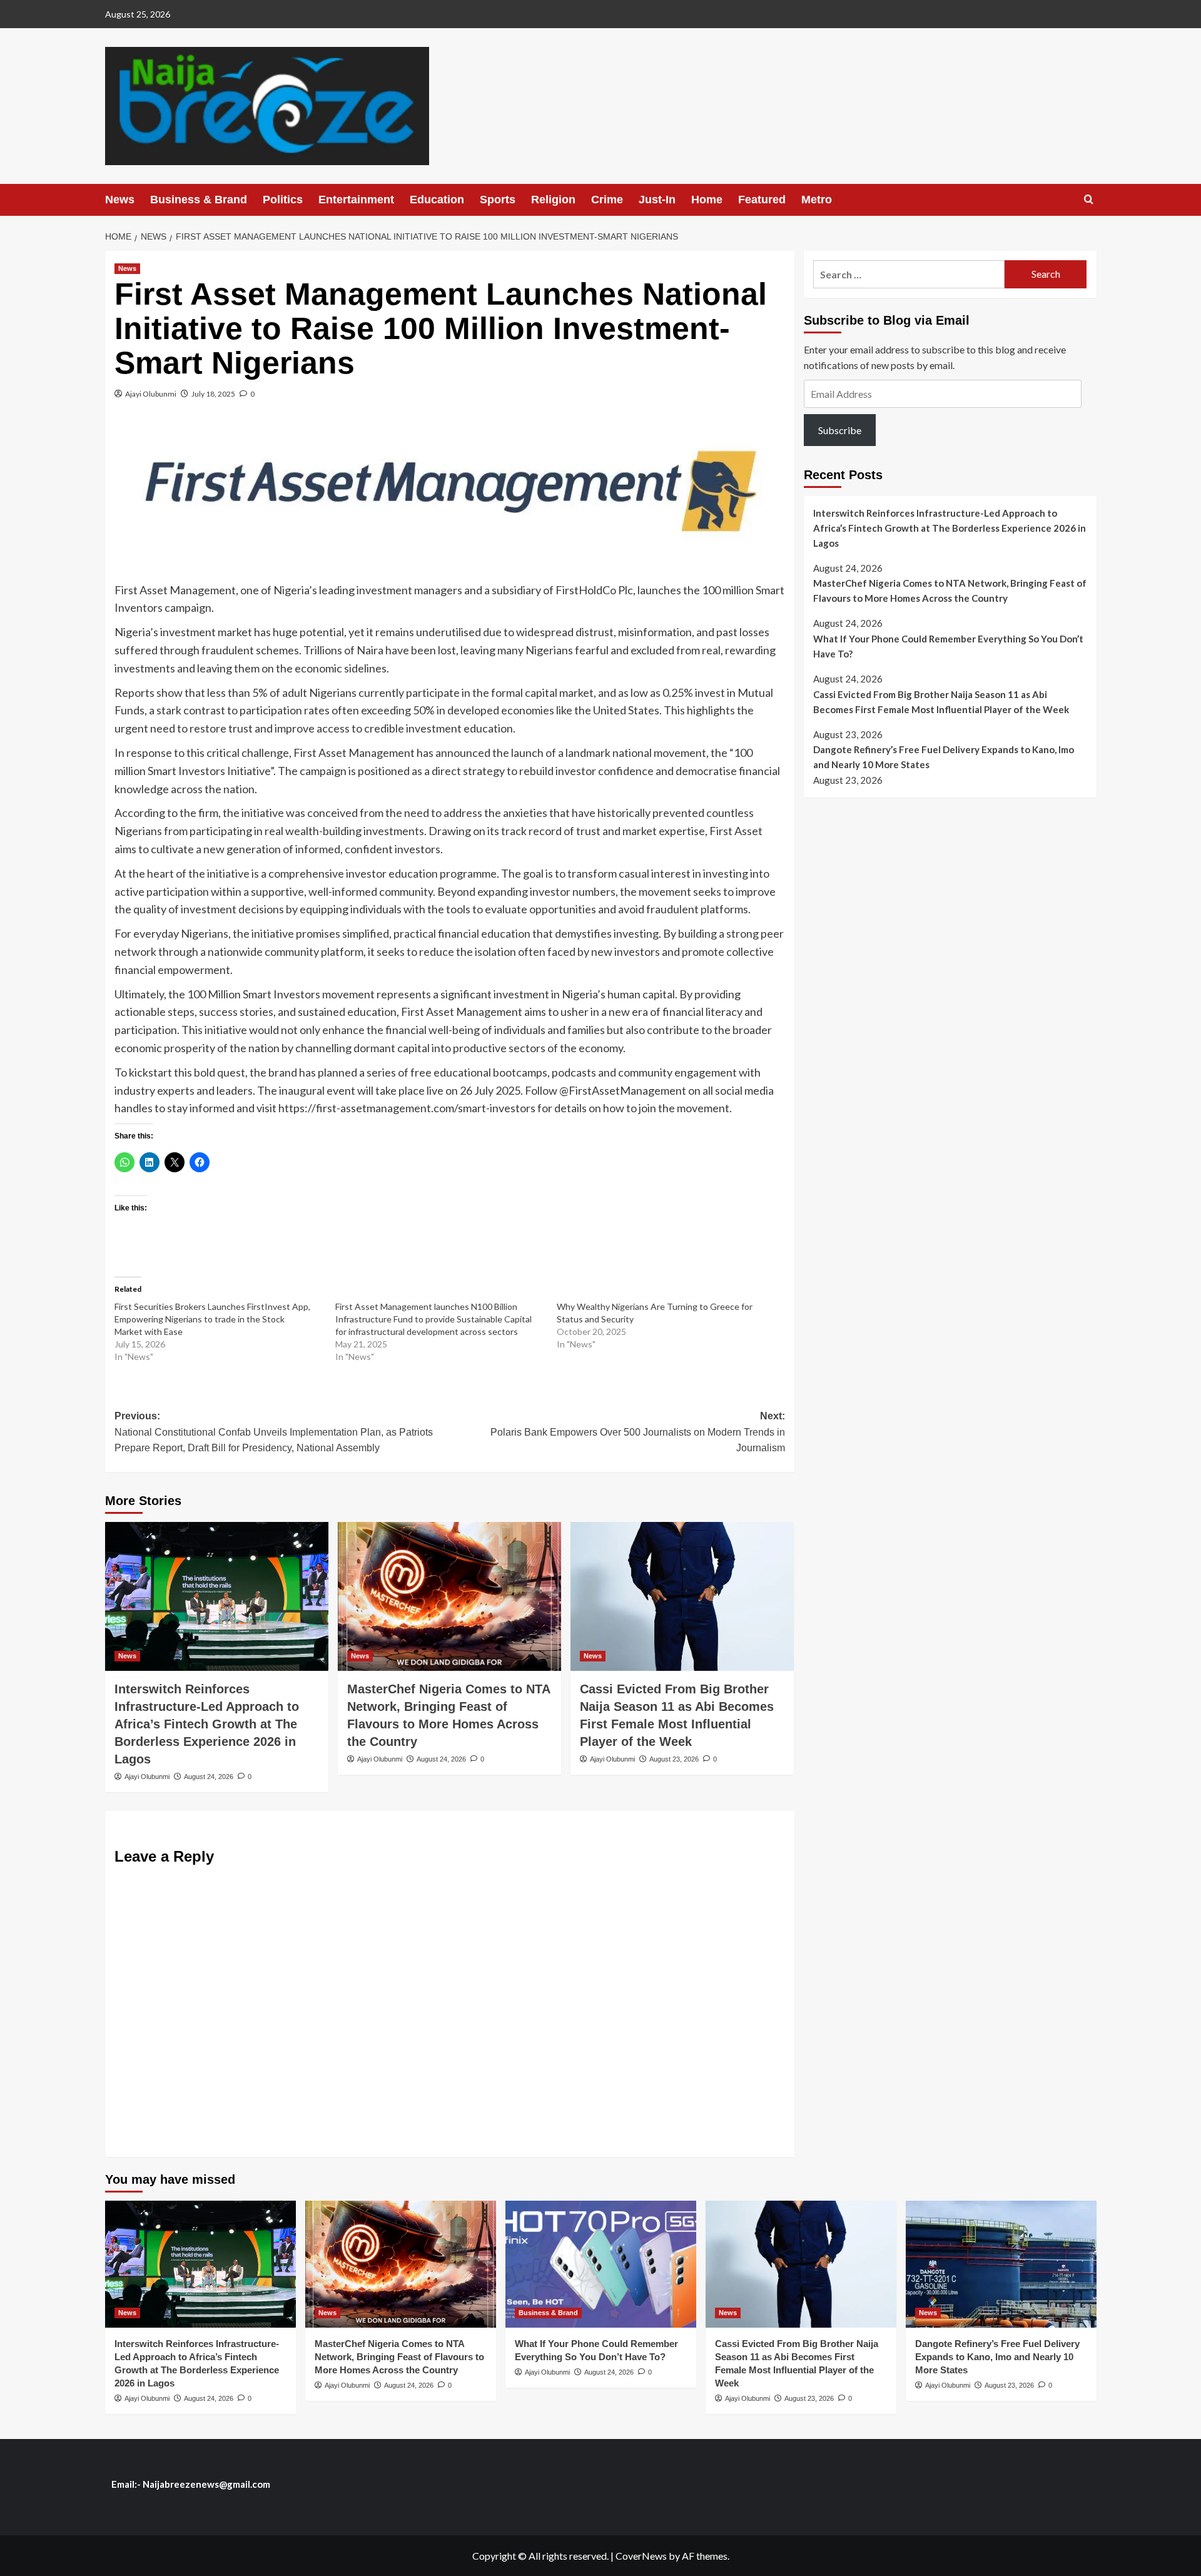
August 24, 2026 (209, 1777)
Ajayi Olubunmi (151, 394)
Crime (607, 200)
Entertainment (356, 200)
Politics (283, 200)
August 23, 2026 (674, 1759)
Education (437, 200)
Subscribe (840, 430)
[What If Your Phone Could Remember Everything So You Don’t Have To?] (601, 2264)
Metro (817, 200)
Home (707, 200)
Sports (498, 200)
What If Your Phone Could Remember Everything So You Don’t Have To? (948, 646)
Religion (553, 200)
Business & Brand (199, 200)
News (120, 200)
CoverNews (641, 2556)
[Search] (1089, 200)
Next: (638, 1432)
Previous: (274, 1432)
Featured (762, 200)
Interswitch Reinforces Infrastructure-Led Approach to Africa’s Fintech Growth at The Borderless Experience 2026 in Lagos (207, 1724)
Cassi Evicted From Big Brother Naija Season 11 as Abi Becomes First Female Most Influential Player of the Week (941, 702)
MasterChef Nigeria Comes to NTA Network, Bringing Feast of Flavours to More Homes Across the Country (950, 591)
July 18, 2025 (213, 394)
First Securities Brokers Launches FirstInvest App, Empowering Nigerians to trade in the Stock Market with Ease (212, 1319)
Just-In (657, 200)
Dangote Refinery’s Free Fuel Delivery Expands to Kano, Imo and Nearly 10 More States (944, 757)
